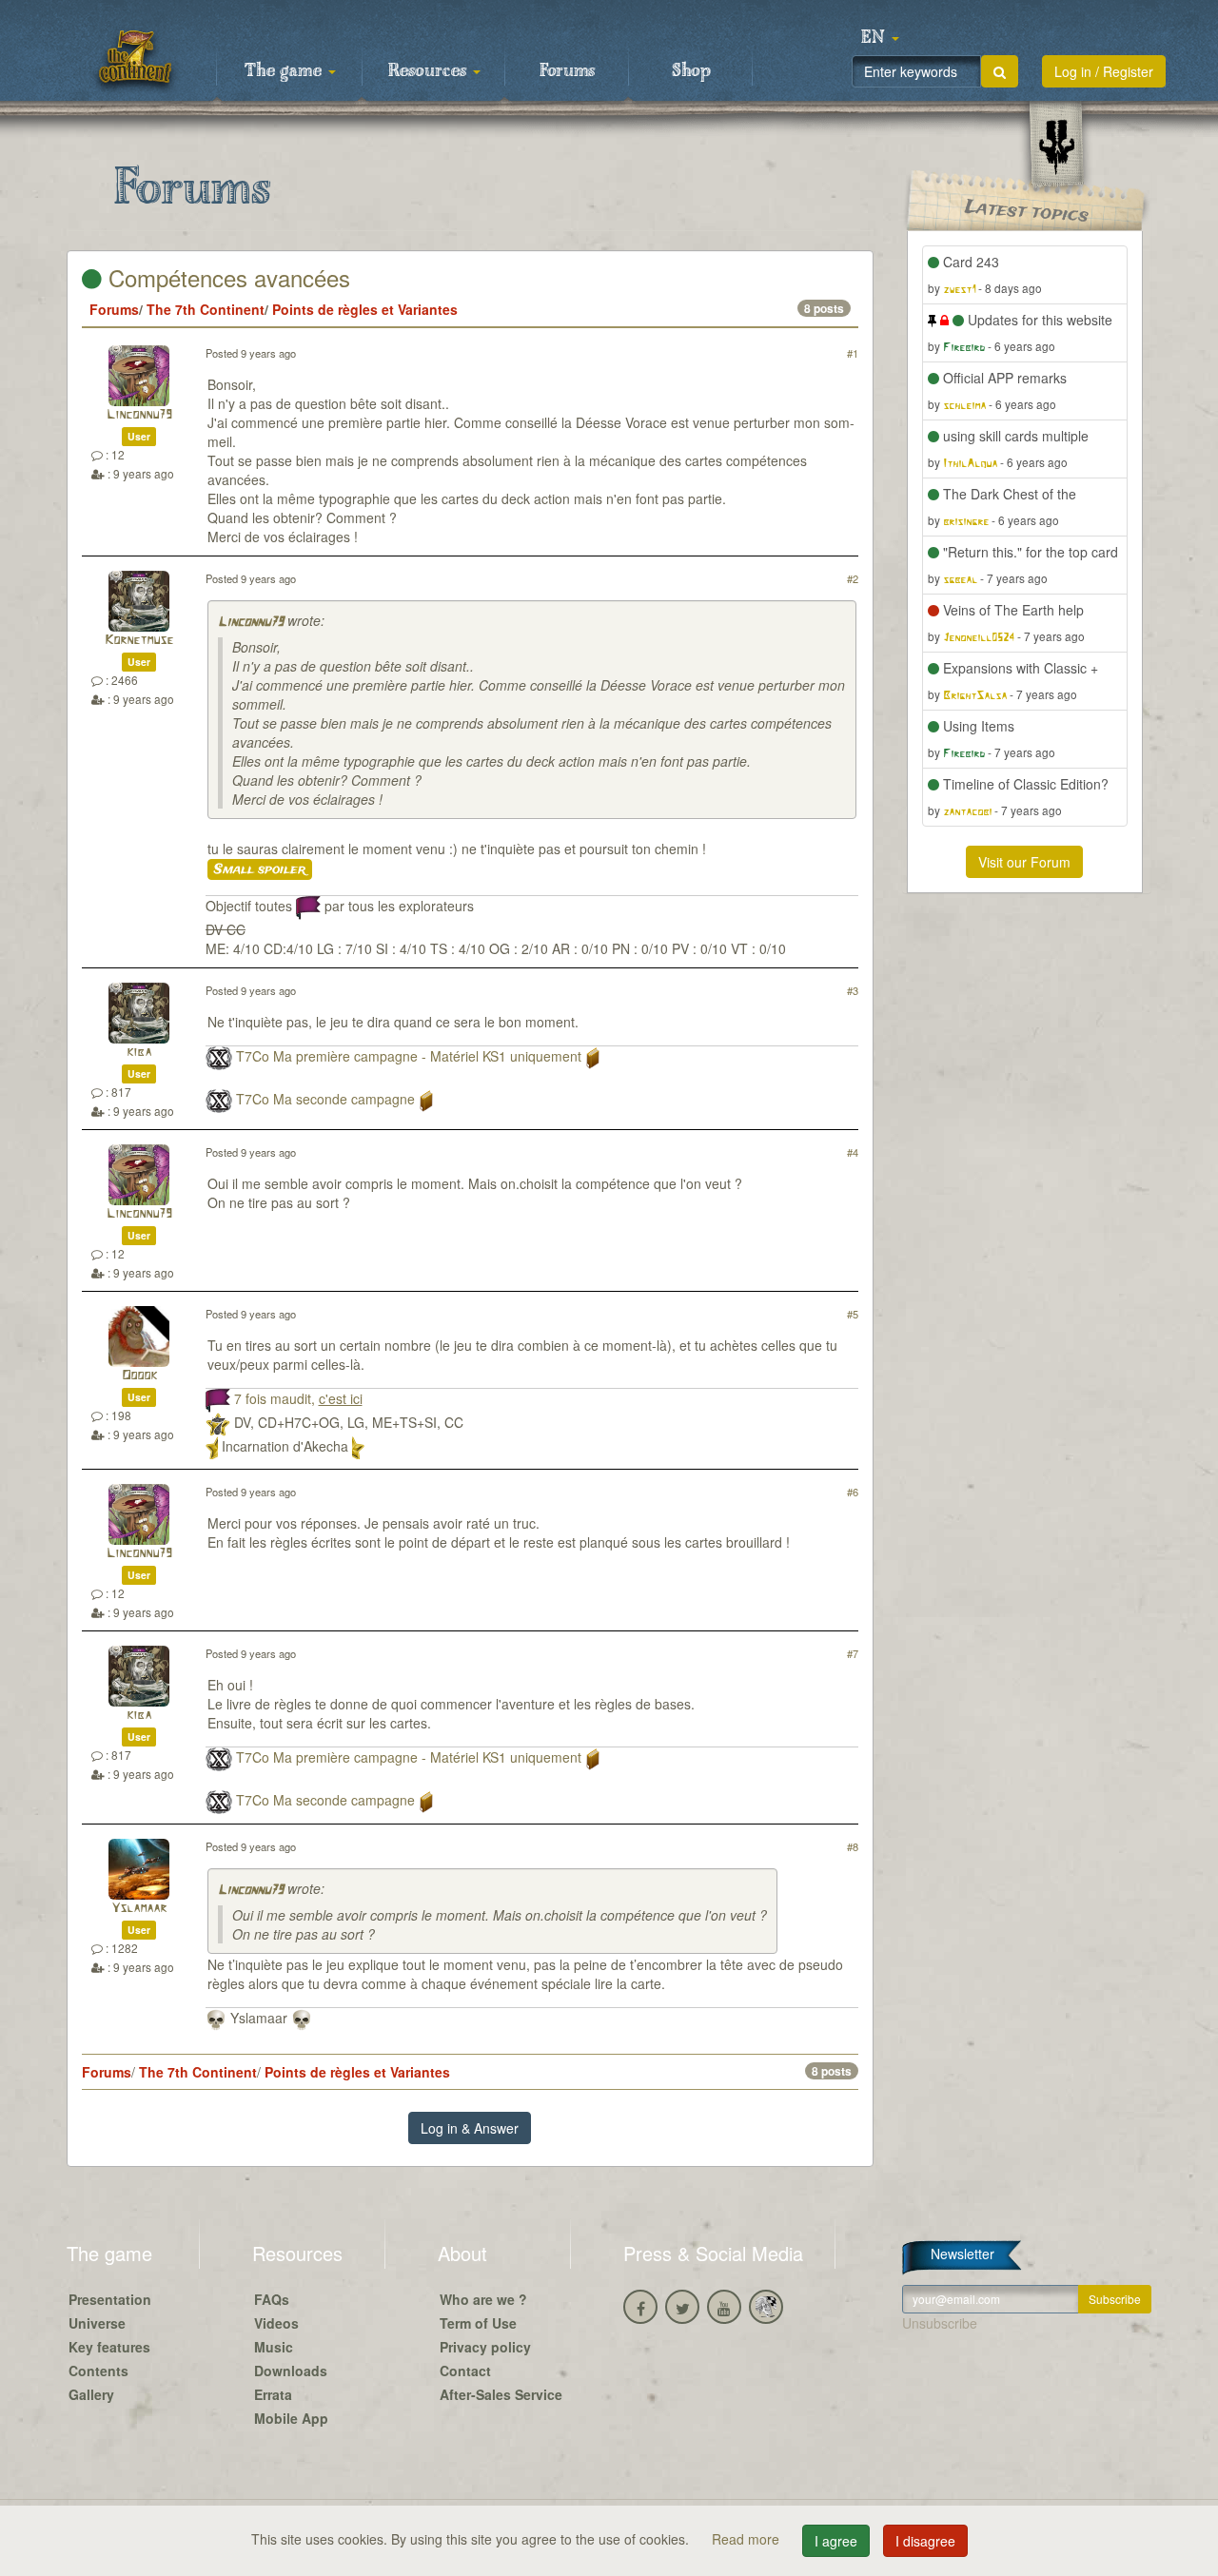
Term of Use (478, 2323)
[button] (880, 38)
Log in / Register (1104, 71)
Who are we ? (483, 2299)
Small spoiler (260, 869)
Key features (109, 2347)
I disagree (925, 2541)
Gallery (91, 2394)
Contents (98, 2371)
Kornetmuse (139, 641)
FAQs (272, 2299)
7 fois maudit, (298, 1398)
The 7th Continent (206, 309)
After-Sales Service (501, 2394)
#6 (853, 1492)
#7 (853, 1653)
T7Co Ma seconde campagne (325, 1099)
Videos (276, 2323)
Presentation (110, 2299)
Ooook (139, 1376)
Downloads (291, 2371)
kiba (139, 1053)
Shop (691, 71)
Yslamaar (139, 1909)
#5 (853, 1314)
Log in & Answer (470, 2128)
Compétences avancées (226, 277)
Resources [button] (430, 71)
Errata (273, 2394)
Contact (465, 2371)
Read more (747, 2539)
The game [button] (285, 71)
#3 (853, 990)
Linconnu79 (139, 415)
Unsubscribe (940, 2323)
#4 (853, 1152)
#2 (853, 578)
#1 (853, 353)
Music (274, 2347)
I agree (836, 2541)
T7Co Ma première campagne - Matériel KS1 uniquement (409, 1056)
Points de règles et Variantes (365, 309)
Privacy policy (485, 2347)
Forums (567, 71)
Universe (97, 2323)
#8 (853, 1846)
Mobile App (291, 2418)
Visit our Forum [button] (1024, 862)
